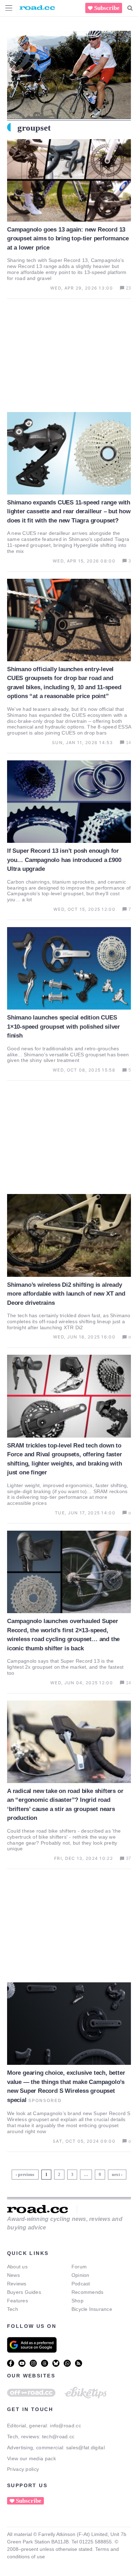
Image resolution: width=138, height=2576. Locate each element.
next (116, 2175)
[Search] (130, 8)
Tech (13, 2309)
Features (18, 2301)
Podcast (81, 2284)
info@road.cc (65, 2426)
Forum (79, 2267)
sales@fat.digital (85, 2448)
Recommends (87, 2292)
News (13, 2275)
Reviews (17, 2284)
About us (17, 2267)
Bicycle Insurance (92, 2309)
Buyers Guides (24, 2292)
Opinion (80, 2275)
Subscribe (107, 8)
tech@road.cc (58, 2437)
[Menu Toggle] (9, 8)
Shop (77, 2301)
